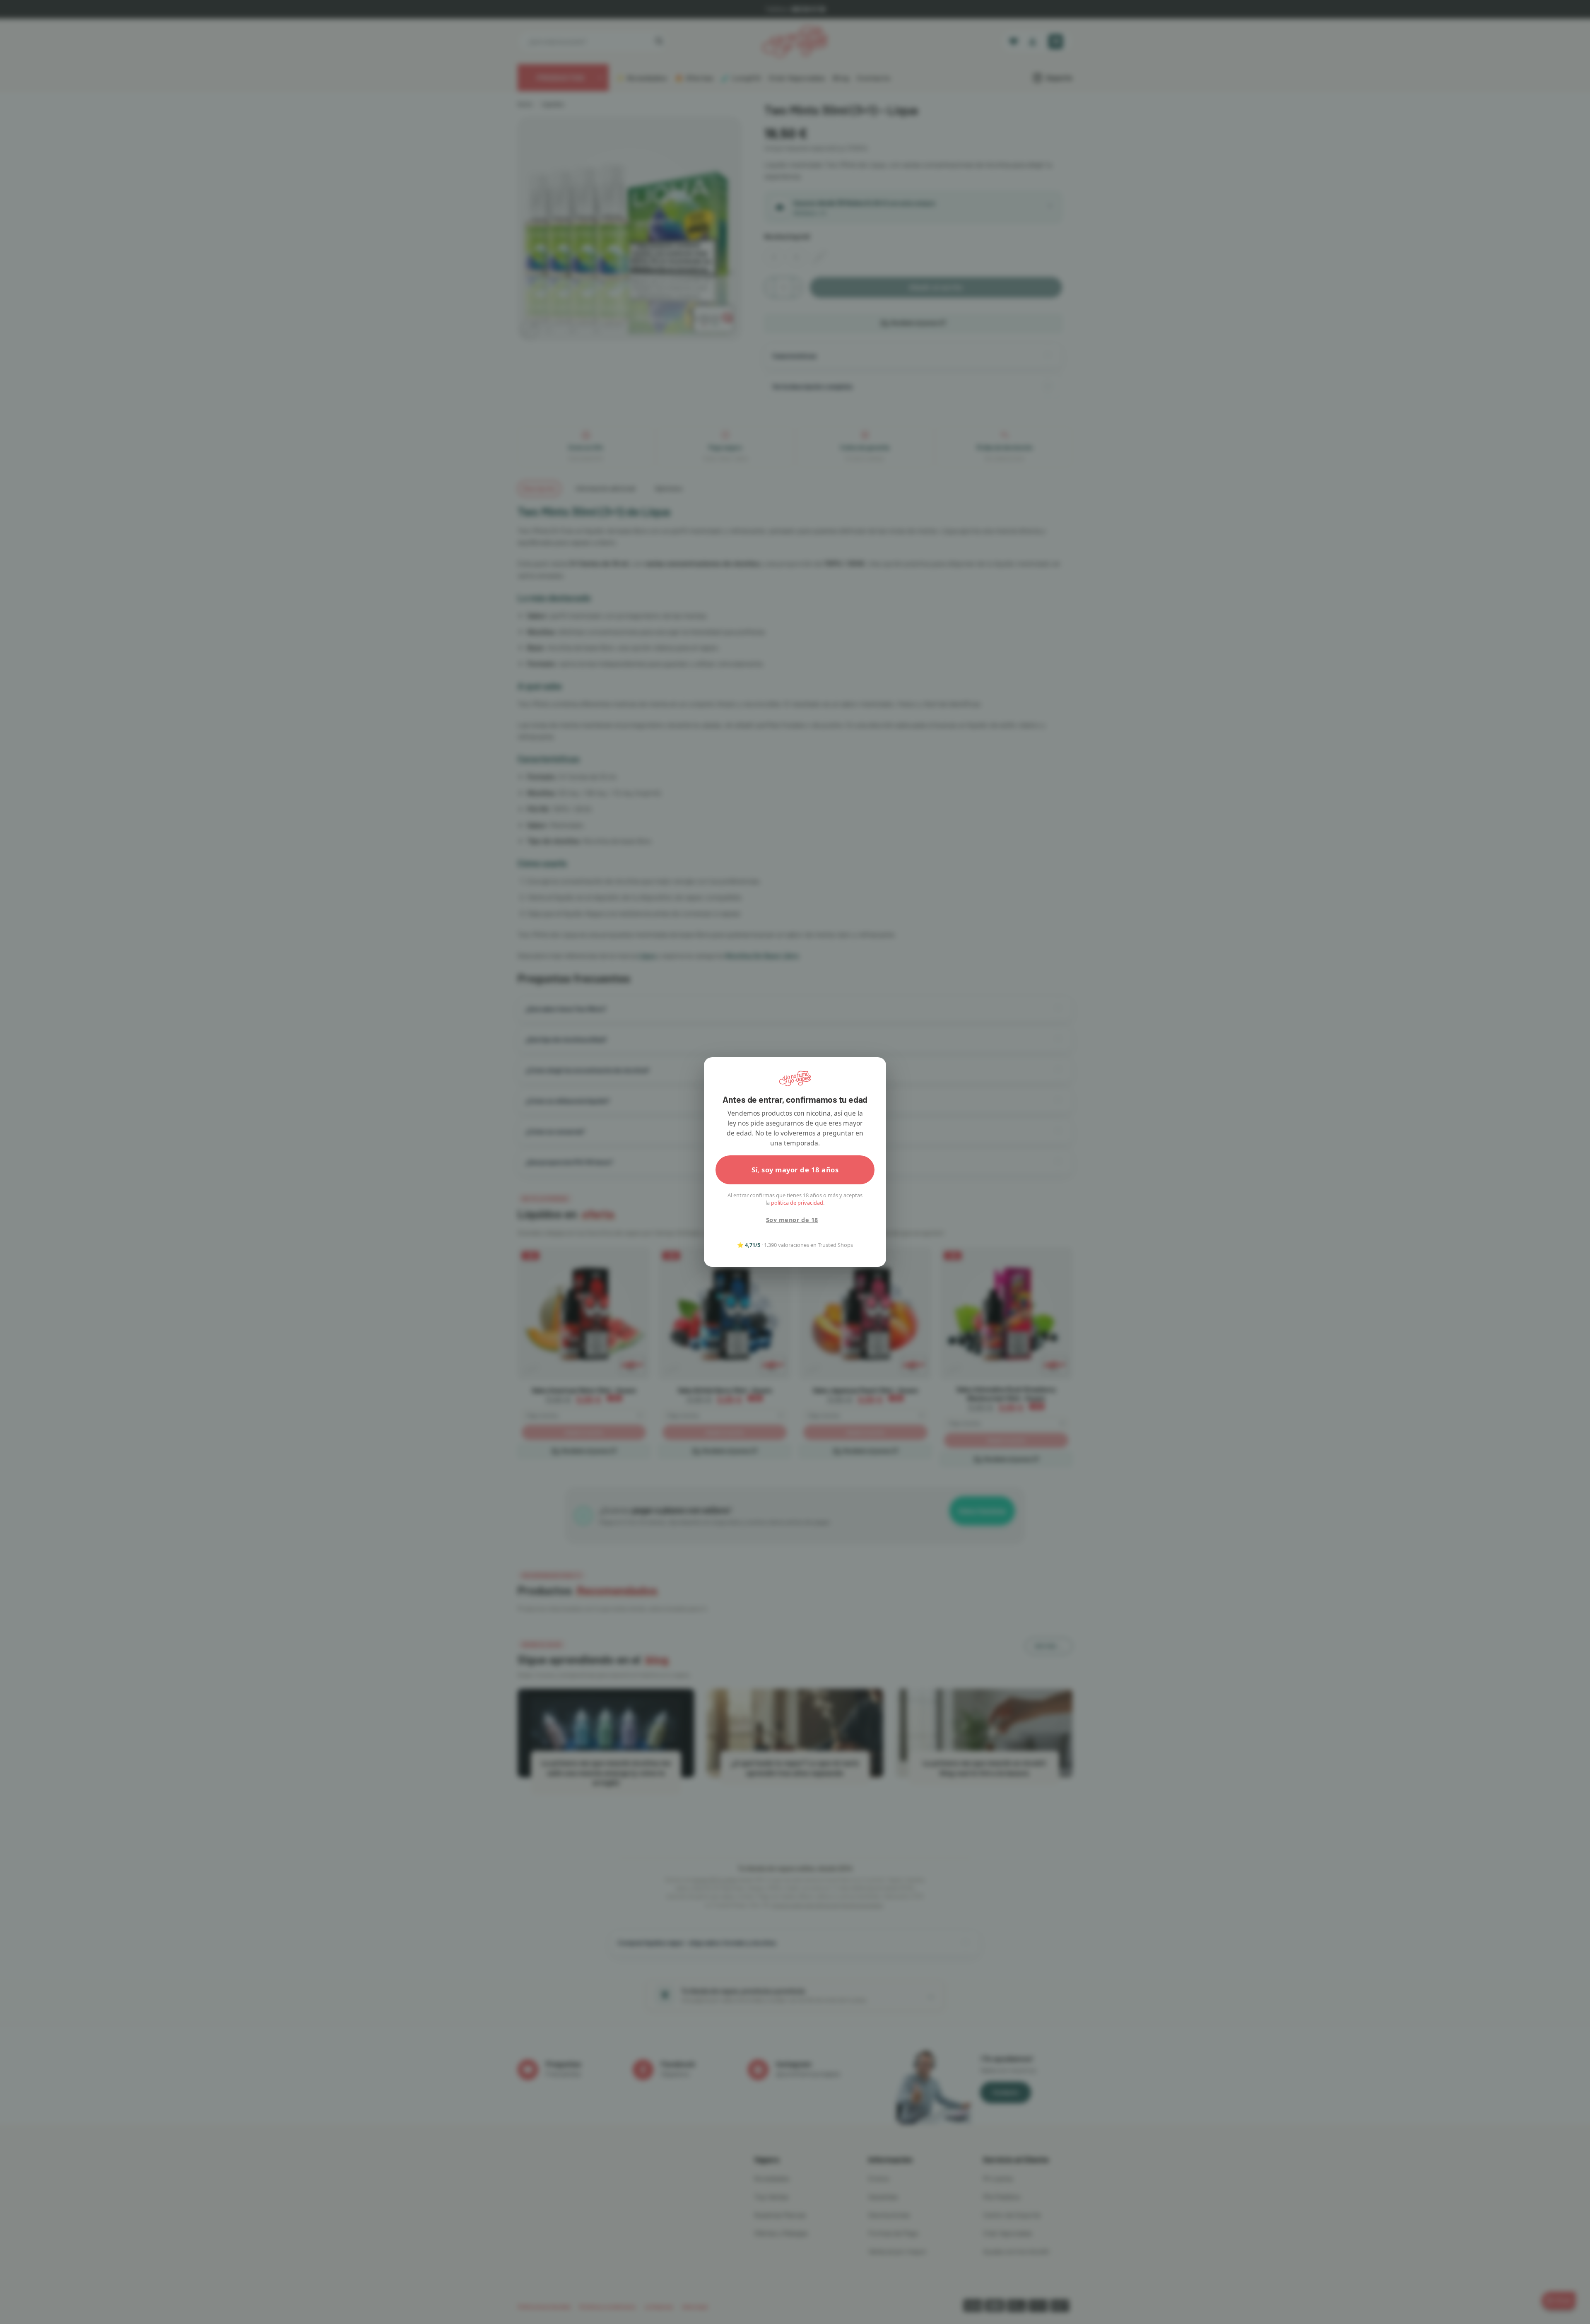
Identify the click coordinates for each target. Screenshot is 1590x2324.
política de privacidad (797, 1203)
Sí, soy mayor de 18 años (795, 1170)
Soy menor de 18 (792, 1220)
